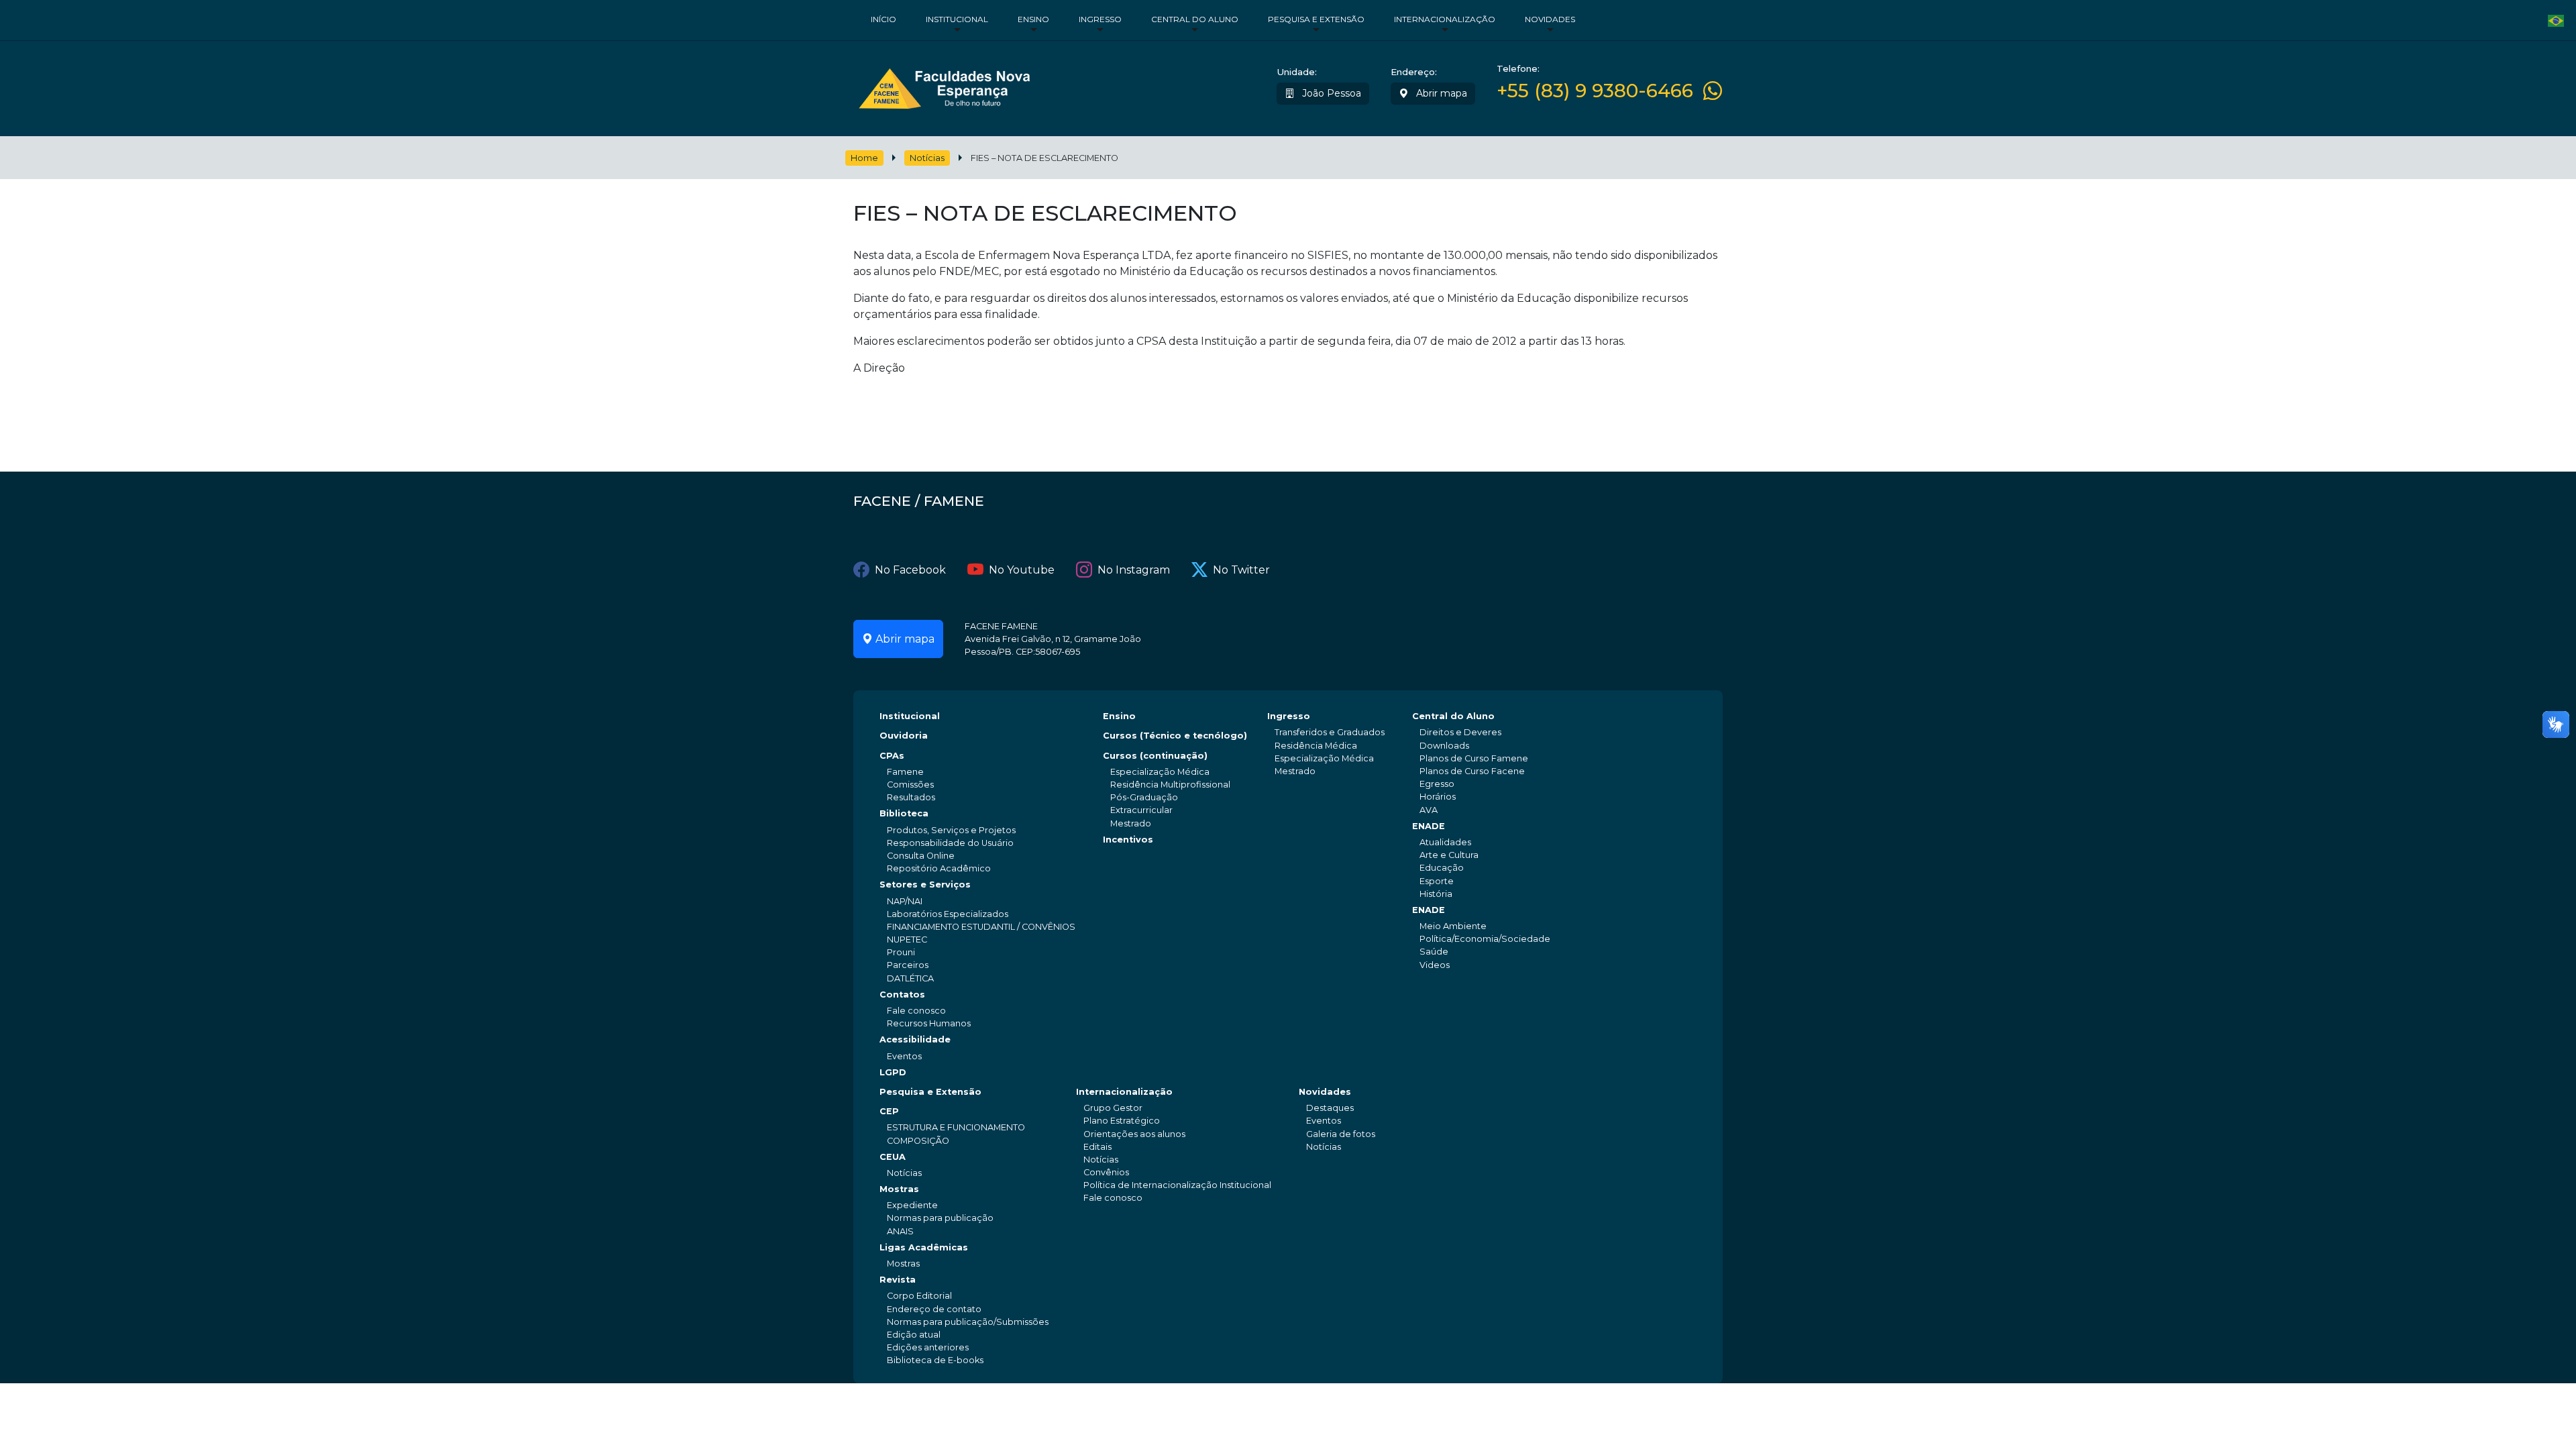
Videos (1435, 965)
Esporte (1437, 881)
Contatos (902, 995)
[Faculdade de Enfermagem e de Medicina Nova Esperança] (944, 86)
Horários (1438, 797)
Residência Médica (1316, 746)
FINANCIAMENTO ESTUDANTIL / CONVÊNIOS (981, 927)
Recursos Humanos (929, 1023)
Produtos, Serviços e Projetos (951, 830)
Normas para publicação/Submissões (968, 1322)
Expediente (912, 1205)
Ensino (1033, 19)
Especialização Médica (1160, 772)
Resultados (911, 797)
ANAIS (900, 1231)
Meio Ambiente (1453, 926)
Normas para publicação (940, 1218)
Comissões (910, 785)
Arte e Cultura (1449, 855)
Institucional (957, 19)
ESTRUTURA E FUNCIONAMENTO (956, 1127)
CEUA (893, 1157)
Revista (898, 1280)
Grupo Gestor (1113, 1108)
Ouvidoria (904, 736)
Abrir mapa (1440, 93)
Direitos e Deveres (1460, 732)
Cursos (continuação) (1155, 756)
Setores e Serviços (925, 884)
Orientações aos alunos (1134, 1134)
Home (864, 158)
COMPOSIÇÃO (918, 1141)
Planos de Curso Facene (1472, 771)
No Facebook (910, 570)
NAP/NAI (905, 901)
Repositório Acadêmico (939, 868)
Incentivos (1128, 840)
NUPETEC (907, 940)
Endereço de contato (934, 1309)
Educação (1442, 868)
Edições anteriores (928, 1347)
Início (883, 19)
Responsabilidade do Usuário (950, 843)
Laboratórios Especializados (948, 914)
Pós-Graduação (1144, 797)
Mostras (899, 1189)
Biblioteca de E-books (935, 1360)
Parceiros (908, 965)
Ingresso (1100, 19)
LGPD (893, 1072)
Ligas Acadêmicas (924, 1247)
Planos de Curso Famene (1474, 758)
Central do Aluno (1195, 19)
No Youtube (1022, 570)
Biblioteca (904, 813)
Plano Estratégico (1122, 1121)
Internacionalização (1445, 19)
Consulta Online (921, 856)
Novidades (1550, 19)
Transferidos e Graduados (1330, 732)
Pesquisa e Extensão (1316, 19)
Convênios (1106, 1172)
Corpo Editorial (919, 1296)
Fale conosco (916, 1011)
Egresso (1437, 784)
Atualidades (1445, 842)
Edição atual (914, 1335)
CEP (889, 1111)
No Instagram (1134, 570)
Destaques (1330, 1108)
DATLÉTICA (910, 978)
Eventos (904, 1056)
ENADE (1429, 826)
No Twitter (1241, 570)
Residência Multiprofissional (1170, 785)
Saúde (1434, 952)
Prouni (901, 952)
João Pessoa (1330, 93)
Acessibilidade (915, 1039)
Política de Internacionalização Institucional (1177, 1185)
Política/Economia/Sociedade (1485, 939)
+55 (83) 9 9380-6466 (1595, 91)
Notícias (927, 158)
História (1436, 894)
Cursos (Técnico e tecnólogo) (1175, 736)
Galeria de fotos (1341, 1134)
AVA (1429, 810)
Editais (1097, 1147)
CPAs (892, 756)
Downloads (1444, 746)
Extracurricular (1141, 810)
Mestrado (1131, 823)
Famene (905, 772)
